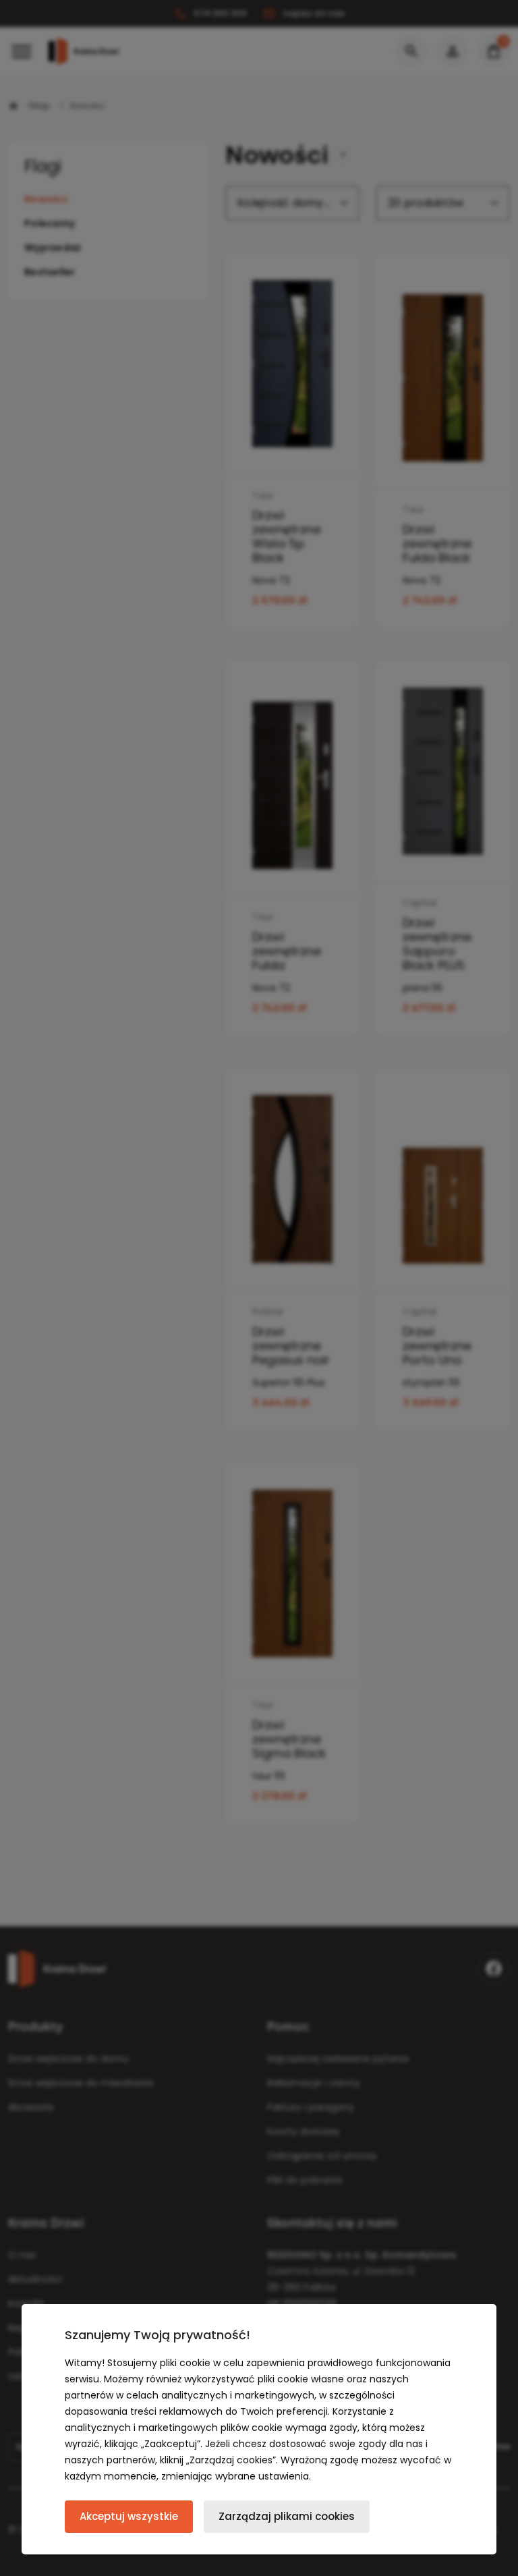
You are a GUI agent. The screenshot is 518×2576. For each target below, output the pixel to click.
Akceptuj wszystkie (129, 2516)
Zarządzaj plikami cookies (287, 2516)
